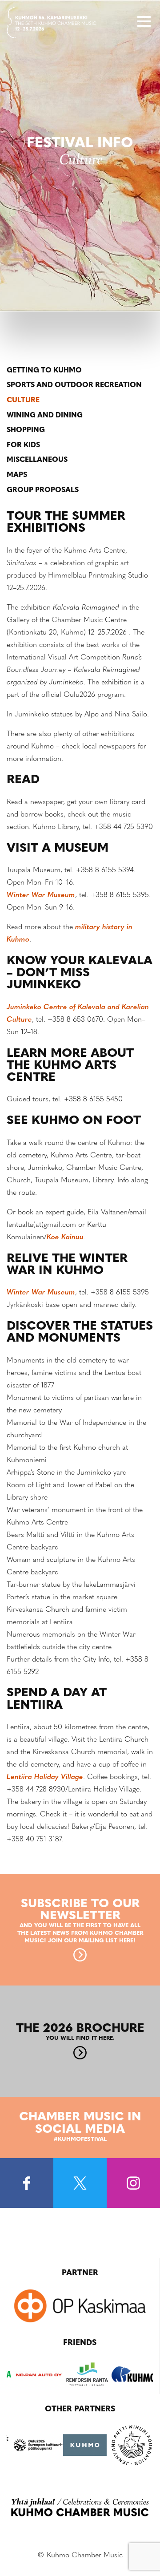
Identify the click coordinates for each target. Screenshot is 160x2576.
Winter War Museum (41, 895)
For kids (23, 445)
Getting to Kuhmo (44, 371)
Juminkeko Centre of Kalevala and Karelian (78, 1007)
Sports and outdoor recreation (74, 385)
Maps (17, 475)
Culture (23, 400)
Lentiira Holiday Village (45, 1777)
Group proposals (43, 490)
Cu (12, 1020)
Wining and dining (45, 416)
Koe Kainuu (65, 1237)
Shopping (26, 430)
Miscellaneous (37, 460)
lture (24, 1020)
